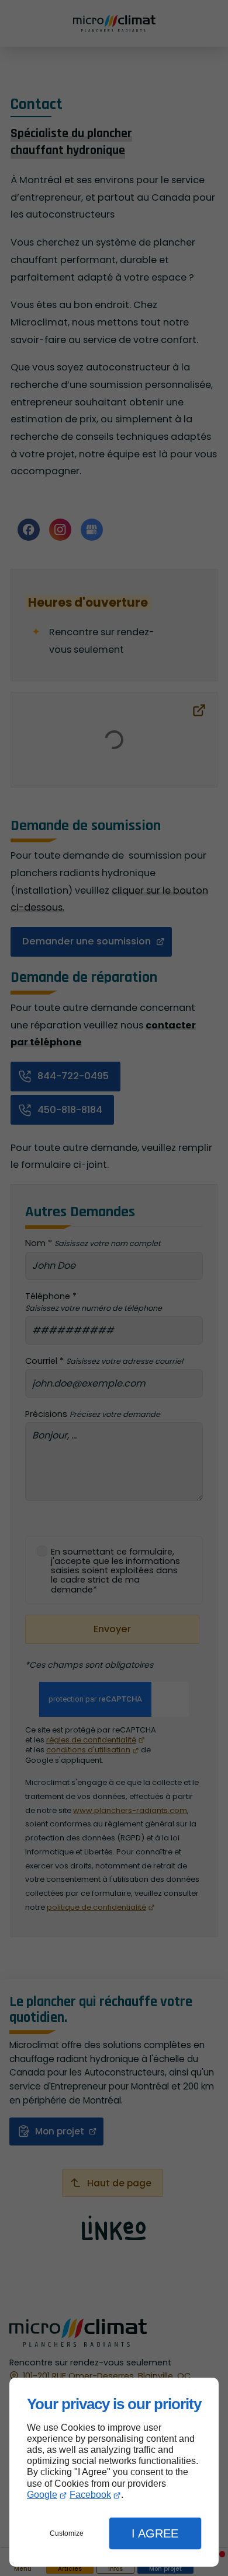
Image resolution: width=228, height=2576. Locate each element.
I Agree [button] (155, 2533)
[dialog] (114, 2472)
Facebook (90, 2495)
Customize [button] (67, 2533)
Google (42, 2495)
